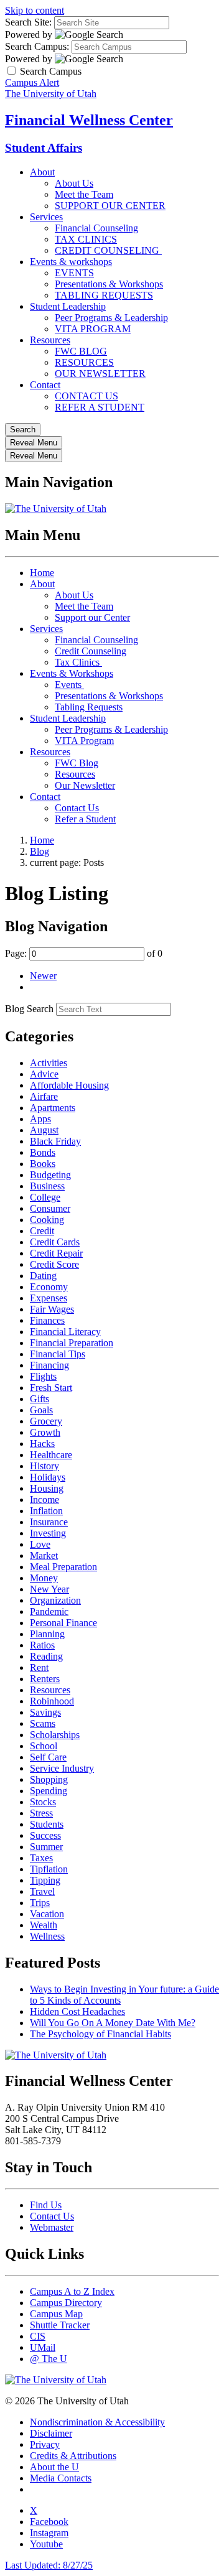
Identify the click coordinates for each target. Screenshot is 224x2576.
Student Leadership (68, 306)
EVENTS (74, 273)
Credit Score (54, 1264)
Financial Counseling (96, 228)
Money (44, 1578)
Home (42, 573)
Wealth (44, 1925)
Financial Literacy (65, 1332)
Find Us (46, 2205)
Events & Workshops (72, 673)
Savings (45, 1712)
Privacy (45, 2444)
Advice (44, 1074)
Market (44, 1555)
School (44, 1746)
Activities (49, 1063)
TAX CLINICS (86, 239)
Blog (40, 851)
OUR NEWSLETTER (100, 374)
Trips (40, 1903)
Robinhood (52, 1701)
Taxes (41, 1858)
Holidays (48, 1477)
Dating (43, 1276)
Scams (43, 1723)
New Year (49, 1589)
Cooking (47, 1220)
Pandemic (49, 1611)
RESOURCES (84, 362)
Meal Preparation (63, 1567)
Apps (40, 1119)
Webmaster (52, 2227)
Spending (49, 1791)
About (42, 172)
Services (46, 217)
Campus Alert (32, 82)
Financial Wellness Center (89, 120)
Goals (41, 1410)
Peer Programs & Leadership (111, 318)
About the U (54, 2467)
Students (47, 1824)
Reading (46, 1656)
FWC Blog (77, 763)
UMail (43, 2347)
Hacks (42, 1444)
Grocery (46, 1421)
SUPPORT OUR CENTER (110, 206)
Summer (46, 1847)
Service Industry (62, 1768)
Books (43, 1164)
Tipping (45, 1880)
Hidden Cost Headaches (77, 2011)
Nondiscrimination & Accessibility (97, 2422)
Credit (42, 1231)
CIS (38, 2336)
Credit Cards (55, 1242)
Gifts (40, 1399)
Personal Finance (63, 1623)
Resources (50, 340)
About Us (74, 183)
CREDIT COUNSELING (108, 250)
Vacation (47, 1914)
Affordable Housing (69, 1085)
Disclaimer (51, 2433)
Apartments (53, 1108)
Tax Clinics (78, 662)
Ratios (42, 1645)
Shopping (49, 1779)
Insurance (49, 1522)
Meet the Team (84, 194)
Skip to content (35, 10)
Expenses (49, 1298)
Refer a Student (85, 819)
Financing (49, 1365)
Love (40, 1544)
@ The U (49, 2359)
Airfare (44, 1096)
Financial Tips (58, 1354)
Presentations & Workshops (109, 284)
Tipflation (49, 1869)
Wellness (47, 1936)
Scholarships (55, 1735)
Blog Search (29, 1009)
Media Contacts (61, 2478)
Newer (43, 976)
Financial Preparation (72, 1343)
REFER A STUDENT (100, 407)
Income (44, 1500)
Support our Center (92, 617)
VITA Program (84, 741)
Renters (45, 1679)
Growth (45, 1432)
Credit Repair (56, 1253)
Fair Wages (52, 1309)
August (44, 1130)
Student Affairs (44, 148)
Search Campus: (37, 46)
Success (45, 1835)
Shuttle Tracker (60, 2325)
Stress (41, 1813)
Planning (47, 1634)
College (45, 1197)
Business (47, 1186)
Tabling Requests (89, 707)
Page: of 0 (84, 953)
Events (69, 685)
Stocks (43, 1802)
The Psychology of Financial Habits (100, 2034)
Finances (47, 1320)
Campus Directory (66, 2303)
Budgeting (50, 1175)
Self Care (48, 1757)
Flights (43, 1376)
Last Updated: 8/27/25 (49, 2565)
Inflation (46, 1511)
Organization (55, 1600)
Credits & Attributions (73, 2456)
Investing (48, 1533)
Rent (39, 1667)
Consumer (50, 1208)
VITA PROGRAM (93, 329)
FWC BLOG (81, 351)
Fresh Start (51, 1388)
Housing (47, 1488)
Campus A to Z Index (72, 2291)
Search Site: (28, 22)
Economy (49, 1287)
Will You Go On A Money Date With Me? (113, 2023)
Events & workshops (71, 262)
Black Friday (55, 1141)
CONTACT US (86, 396)
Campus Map (56, 2314)
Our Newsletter (85, 785)
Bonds (43, 1152)
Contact (45, 385)
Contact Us (77, 808)
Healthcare (51, 1455)
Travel (42, 1891)
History (44, 1466)
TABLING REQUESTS (104, 295)
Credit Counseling (91, 651)
